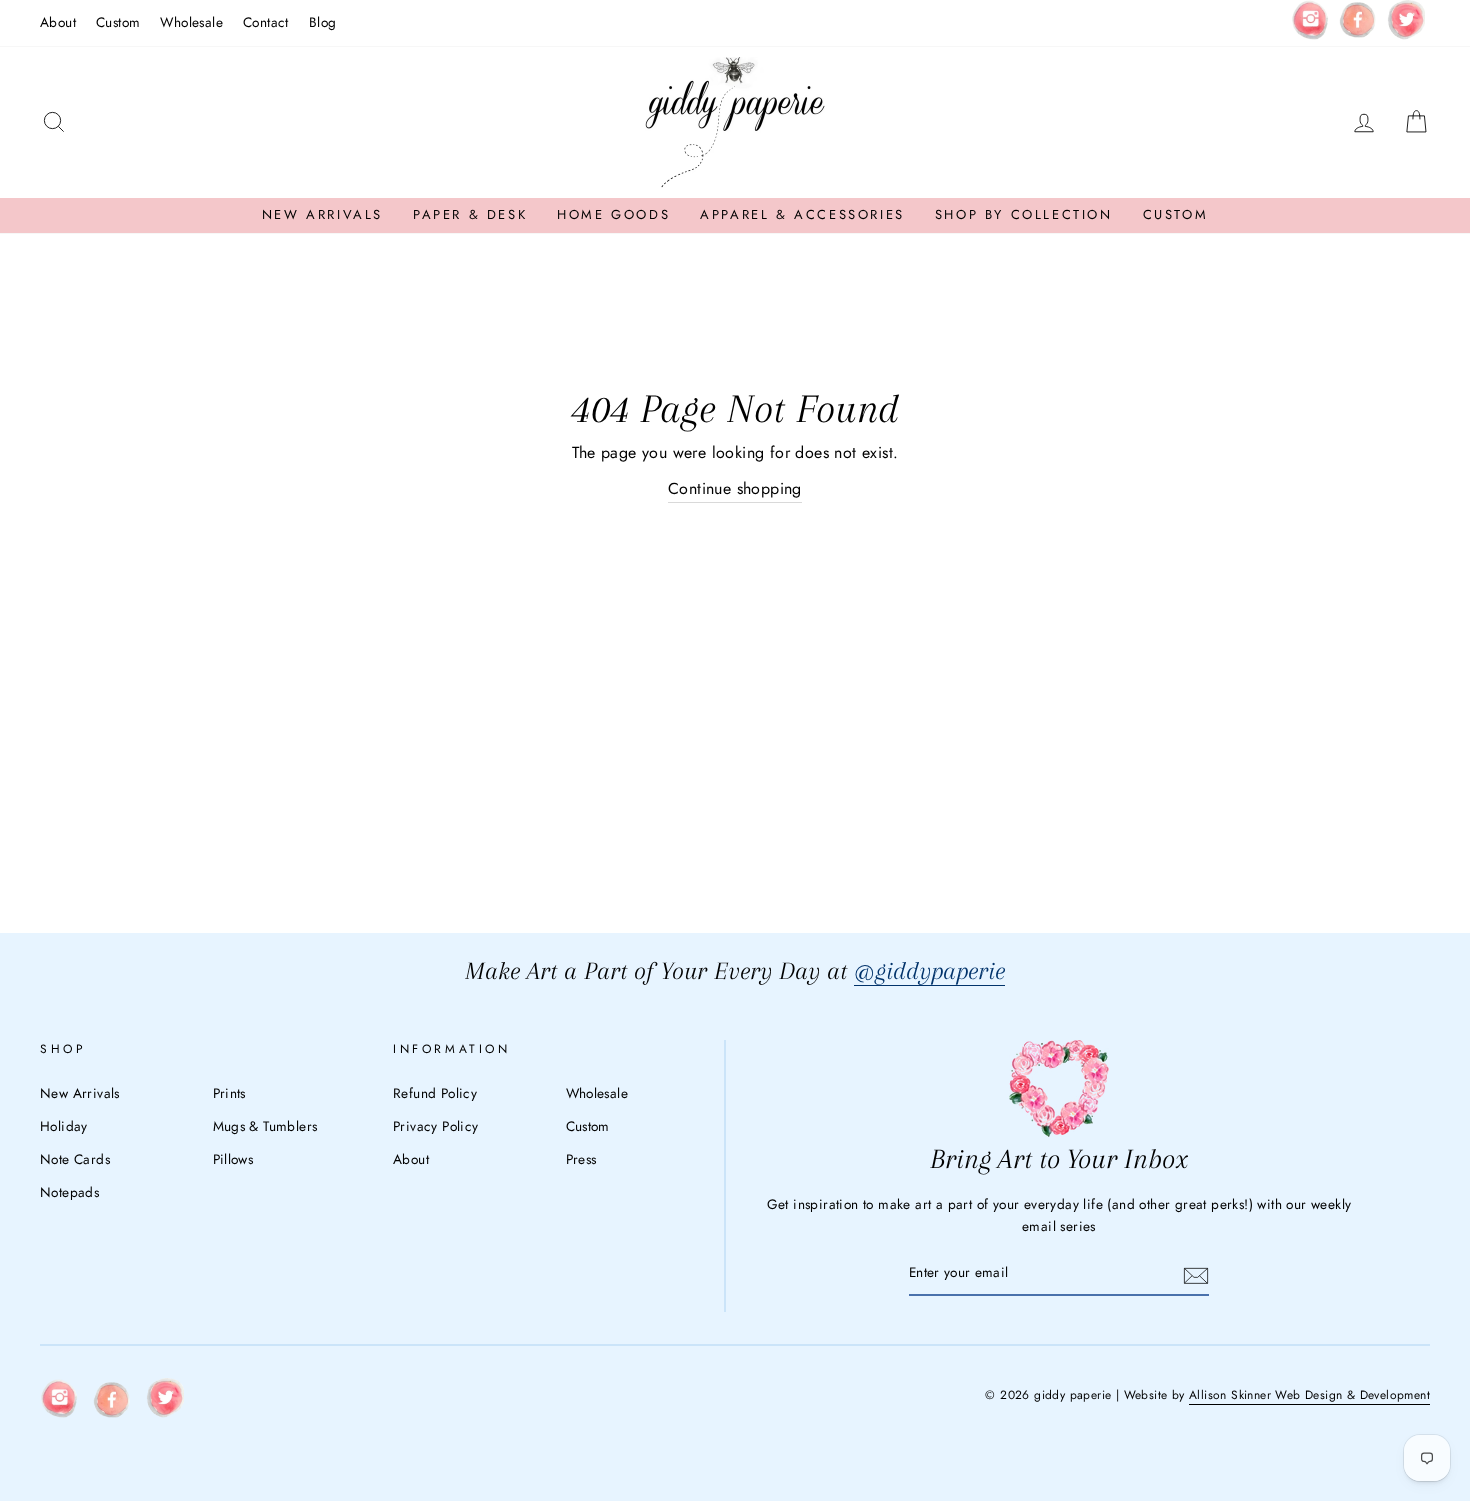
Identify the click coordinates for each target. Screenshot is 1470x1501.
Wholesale (191, 22)
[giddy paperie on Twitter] (1406, 23)
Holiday (64, 1126)
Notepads (69, 1192)
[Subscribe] (1196, 1274)
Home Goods (613, 214)
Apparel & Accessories (802, 214)
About (58, 22)
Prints (229, 1093)
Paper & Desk (470, 214)
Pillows (233, 1159)
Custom (118, 22)
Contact (266, 22)
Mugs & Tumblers (265, 1126)
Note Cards (75, 1159)
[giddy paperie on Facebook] (1358, 23)
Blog (323, 22)
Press (581, 1159)
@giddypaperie (929, 970)
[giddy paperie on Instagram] (1310, 23)
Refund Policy (435, 1093)
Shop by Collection (1024, 214)
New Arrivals (322, 214)
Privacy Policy (436, 1126)
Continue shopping (735, 488)
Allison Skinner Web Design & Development (1309, 1395)
